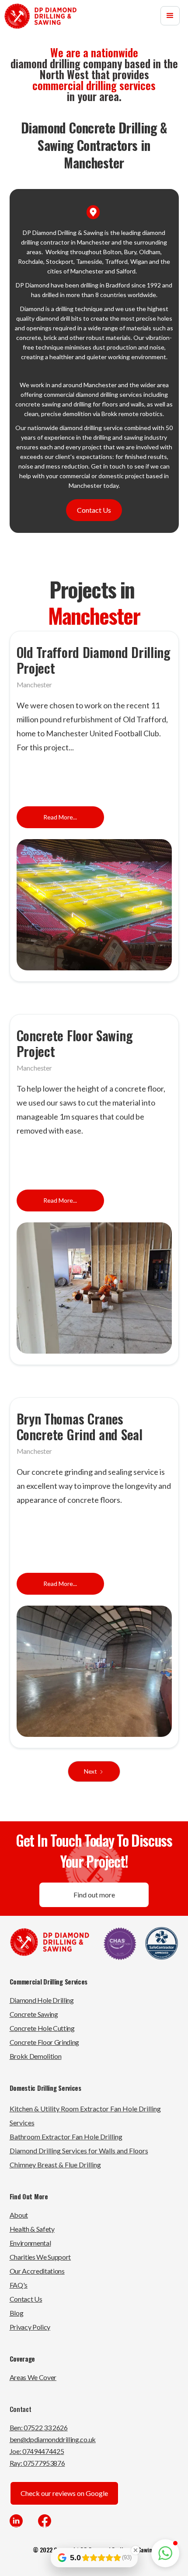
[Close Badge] (136, 2550)
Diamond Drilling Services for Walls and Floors (79, 2151)
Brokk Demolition (36, 2056)
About (19, 2215)
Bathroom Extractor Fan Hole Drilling (66, 2137)
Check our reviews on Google (64, 2493)
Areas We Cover (33, 2377)
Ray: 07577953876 (37, 2463)
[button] (170, 16)
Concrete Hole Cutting (42, 2028)
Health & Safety (32, 2229)
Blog (17, 2313)
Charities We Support (40, 2257)
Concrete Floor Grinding (45, 2042)
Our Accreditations (37, 2271)
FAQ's (19, 2285)
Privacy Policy (30, 2327)
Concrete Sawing (34, 2014)
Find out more (94, 1895)
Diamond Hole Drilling (42, 2000)
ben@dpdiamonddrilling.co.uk (53, 2439)
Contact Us (94, 510)
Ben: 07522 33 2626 (39, 2427)
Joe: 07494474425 (37, 2451)
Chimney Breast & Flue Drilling (55, 2165)
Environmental (30, 2243)
